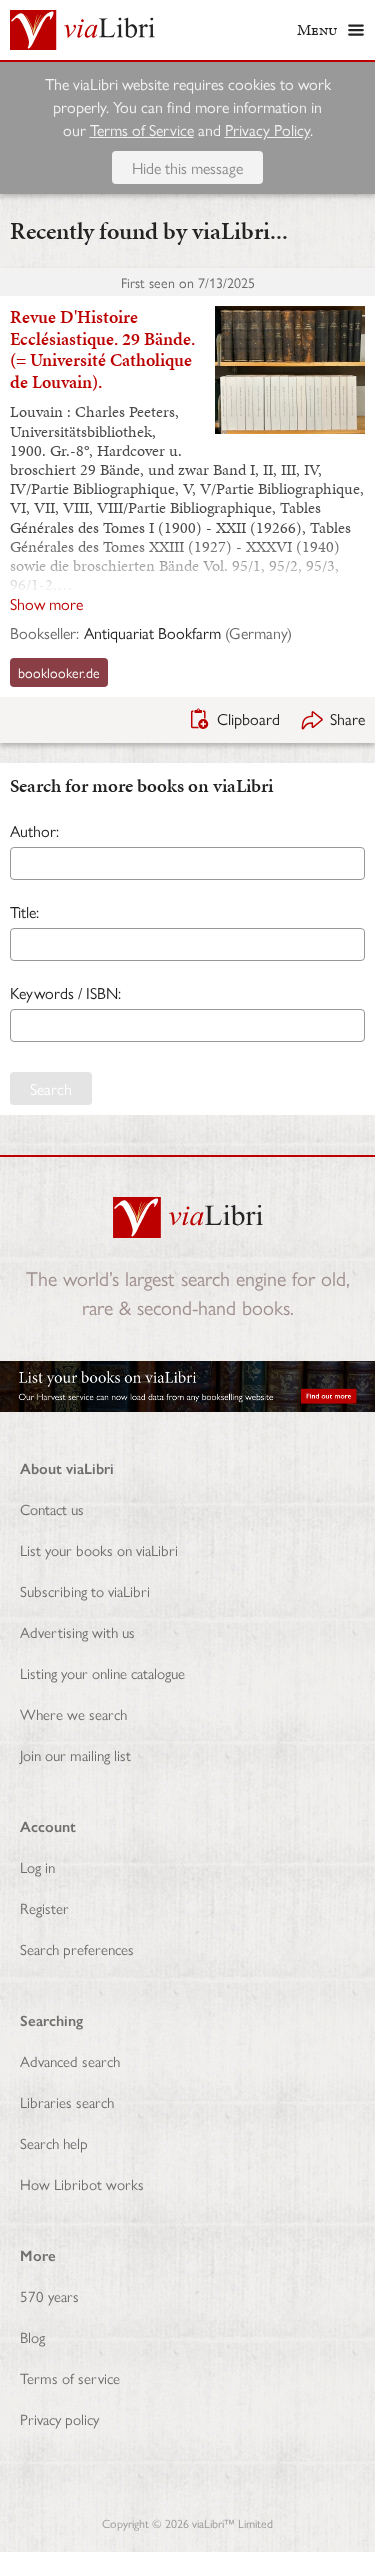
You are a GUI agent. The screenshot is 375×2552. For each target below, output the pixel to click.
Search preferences (77, 1948)
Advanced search (70, 2060)
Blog (32, 2336)
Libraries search (67, 2101)
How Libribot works (82, 2183)
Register (44, 1907)
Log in (37, 1866)
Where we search (73, 1713)
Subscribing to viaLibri (85, 1590)
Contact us (52, 1508)
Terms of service (70, 2377)
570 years (49, 2295)
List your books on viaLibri (99, 1549)
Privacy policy (59, 2418)
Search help (54, 2142)
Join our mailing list (75, 1754)
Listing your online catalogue (102, 1672)
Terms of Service (142, 129)
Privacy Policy (267, 129)
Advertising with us (77, 1631)
